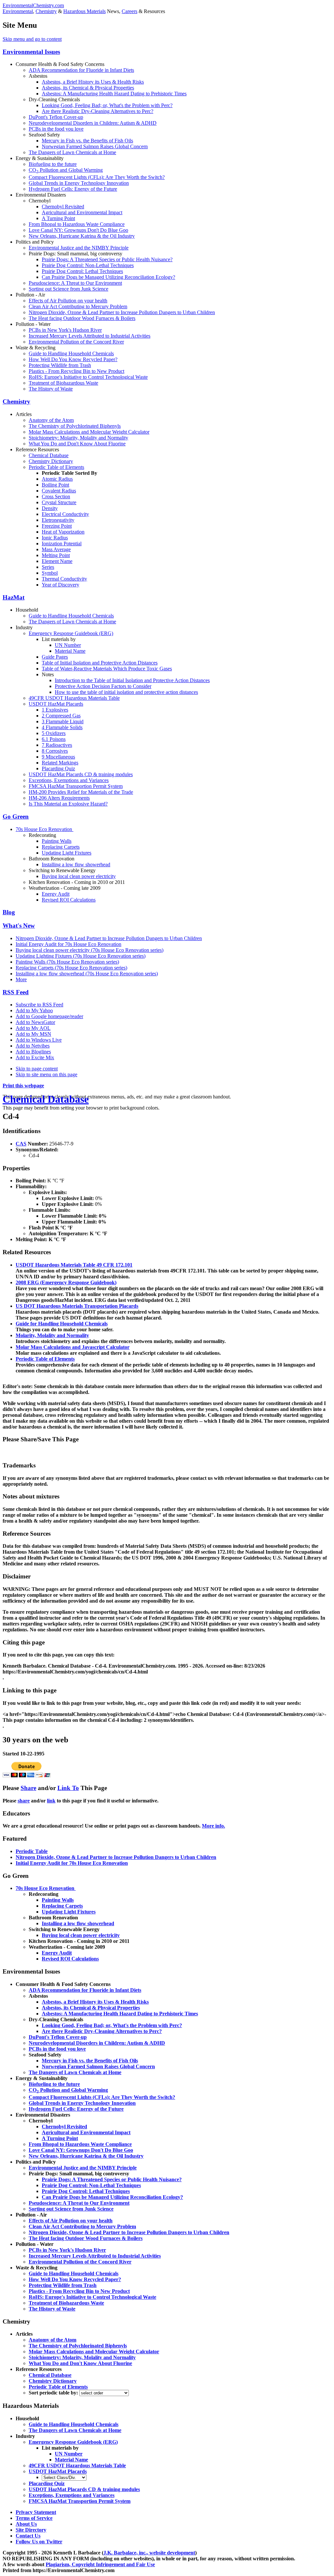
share (24, 1801)
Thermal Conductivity (64, 579)
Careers (129, 11)
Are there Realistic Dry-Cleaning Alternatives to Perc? (98, 111)
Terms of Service (34, 2518)
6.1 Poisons (54, 739)
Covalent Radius (59, 491)
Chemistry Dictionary (51, 461)
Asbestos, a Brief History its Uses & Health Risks (93, 82)
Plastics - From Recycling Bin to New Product (76, 371)
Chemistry (46, 11)
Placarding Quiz (58, 768)
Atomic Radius (57, 479)
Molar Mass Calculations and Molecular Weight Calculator (89, 432)
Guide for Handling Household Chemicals (62, 1324)
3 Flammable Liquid (63, 721)
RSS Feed (16, 992)
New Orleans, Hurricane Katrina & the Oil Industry (82, 236)
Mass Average (56, 549)
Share (28, 1788)
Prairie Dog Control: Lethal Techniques (82, 271)
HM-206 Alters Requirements (59, 798)
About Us (26, 2524)
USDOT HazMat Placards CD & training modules (81, 774)
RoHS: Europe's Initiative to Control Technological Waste (88, 377)
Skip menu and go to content (32, 39)
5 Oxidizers (54, 733)
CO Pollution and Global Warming (66, 170)
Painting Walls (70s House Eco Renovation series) (67, 962)
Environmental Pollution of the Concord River (76, 342)
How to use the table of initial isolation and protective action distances (126, 692)
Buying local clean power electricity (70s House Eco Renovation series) (90, 950)
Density (50, 508)
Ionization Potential (62, 544)
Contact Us (28, 2536)
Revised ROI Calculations (69, 900)
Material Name (70, 651)
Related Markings (60, 763)
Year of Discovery (61, 585)
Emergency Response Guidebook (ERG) (71, 633)
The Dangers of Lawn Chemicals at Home (72, 152)
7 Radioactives (57, 745)
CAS (21, 1144)
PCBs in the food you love (56, 129)
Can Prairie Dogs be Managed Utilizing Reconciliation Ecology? (108, 277)
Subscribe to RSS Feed (39, 1005)
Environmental (18, 11)
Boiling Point (55, 485)
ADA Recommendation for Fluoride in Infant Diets (81, 70)
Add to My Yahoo (34, 1010)
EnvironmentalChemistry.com (33, 5)
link (51, 1801)
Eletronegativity (58, 520)
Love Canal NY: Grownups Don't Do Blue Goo (78, 230)
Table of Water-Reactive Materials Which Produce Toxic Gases (107, 669)
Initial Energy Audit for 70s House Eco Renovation (68, 944)
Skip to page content (37, 1069)
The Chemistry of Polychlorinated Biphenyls (75, 426)
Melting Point (56, 555)
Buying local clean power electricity (79, 876)
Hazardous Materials (84, 11)
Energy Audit (56, 894)
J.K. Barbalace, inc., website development (149, 2553)
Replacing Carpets (61, 847)
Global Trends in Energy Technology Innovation (79, 183)
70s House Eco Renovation (45, 829)
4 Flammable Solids (62, 727)
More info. (213, 1826)
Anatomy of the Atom (51, 420)
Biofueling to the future (53, 164)
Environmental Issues (31, 52)
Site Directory (31, 2530)
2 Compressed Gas (61, 716)
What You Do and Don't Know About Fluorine (77, 444)
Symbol (50, 573)
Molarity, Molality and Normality (52, 1335)
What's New (19, 926)
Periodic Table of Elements (56, 467)
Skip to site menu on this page (46, 1074)
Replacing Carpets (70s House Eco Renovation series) (71, 968)
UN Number (68, 645)
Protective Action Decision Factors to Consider (103, 686)
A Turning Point (58, 218)
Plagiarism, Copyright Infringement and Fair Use (100, 2564)
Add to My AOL (33, 1028)
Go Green (16, 816)
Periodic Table (32, 1851)
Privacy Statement (36, 2512)
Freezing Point (57, 526)
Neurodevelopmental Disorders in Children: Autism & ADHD (93, 123)
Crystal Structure (59, 502)
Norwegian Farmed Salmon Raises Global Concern (95, 146)
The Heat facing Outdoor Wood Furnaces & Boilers (82, 318)
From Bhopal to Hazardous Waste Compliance (77, 224)
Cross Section (56, 496)
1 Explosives (55, 710)
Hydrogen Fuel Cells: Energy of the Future (73, 189)
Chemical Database (49, 455)
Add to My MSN (33, 1034)
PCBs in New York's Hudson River (65, 330)
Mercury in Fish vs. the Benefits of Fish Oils (87, 141)
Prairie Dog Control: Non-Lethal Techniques (88, 265)
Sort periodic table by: (54, 2393)
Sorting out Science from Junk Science (68, 289)
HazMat (14, 597)
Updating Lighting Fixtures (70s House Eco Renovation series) (81, 956)
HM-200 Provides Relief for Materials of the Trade (81, 792)
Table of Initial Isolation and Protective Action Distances (100, 663)
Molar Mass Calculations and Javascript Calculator (73, 1347)
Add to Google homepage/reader (49, 1016)
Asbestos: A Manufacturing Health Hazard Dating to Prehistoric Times (114, 94)
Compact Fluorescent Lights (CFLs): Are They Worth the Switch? (97, 177)
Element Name (57, 561)
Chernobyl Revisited (63, 207)
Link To (68, 1788)
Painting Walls (57, 841)
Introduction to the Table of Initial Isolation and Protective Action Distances (132, 680)
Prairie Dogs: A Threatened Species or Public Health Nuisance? (107, 259)
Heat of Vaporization (63, 532)
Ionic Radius (55, 538)
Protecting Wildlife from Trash (60, 365)
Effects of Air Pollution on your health (68, 301)
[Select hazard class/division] (64, 2477)
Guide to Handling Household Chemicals (71, 353)
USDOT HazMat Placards (56, 704)
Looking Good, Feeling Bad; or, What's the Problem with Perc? (107, 105)
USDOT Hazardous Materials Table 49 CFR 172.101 (74, 1265)
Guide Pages (55, 657)
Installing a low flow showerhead (76, 864)
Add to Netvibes (33, 1046)
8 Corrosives (55, 751)
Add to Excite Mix (35, 1057)
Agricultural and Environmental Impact (82, 212)
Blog (9, 912)
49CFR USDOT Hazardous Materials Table (74, 698)
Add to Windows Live (39, 1040)
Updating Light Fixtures (67, 853)
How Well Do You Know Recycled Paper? (73, 359)
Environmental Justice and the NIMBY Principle (79, 248)
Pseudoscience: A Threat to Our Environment (75, 283)
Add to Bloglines (33, 1052)
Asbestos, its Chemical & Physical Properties (88, 88)
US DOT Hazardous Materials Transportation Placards (77, 1306)
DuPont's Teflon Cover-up (56, 117)
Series (48, 567)
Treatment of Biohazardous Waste (63, 383)
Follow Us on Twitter (39, 2542)
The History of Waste (51, 389)
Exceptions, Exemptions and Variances (69, 780)
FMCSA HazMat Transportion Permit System (76, 786)
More (21, 979)
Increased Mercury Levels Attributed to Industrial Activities (90, 336)
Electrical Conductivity (65, 514)
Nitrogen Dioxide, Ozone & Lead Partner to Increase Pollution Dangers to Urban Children (122, 312)
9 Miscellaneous (58, 757)
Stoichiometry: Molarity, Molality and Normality (78, 438)
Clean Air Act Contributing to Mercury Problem (78, 306)
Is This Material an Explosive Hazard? (68, 804)
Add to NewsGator (35, 1022)
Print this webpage (23, 1086)
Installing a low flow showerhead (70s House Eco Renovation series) (87, 974)
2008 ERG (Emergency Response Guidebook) (66, 1282)
